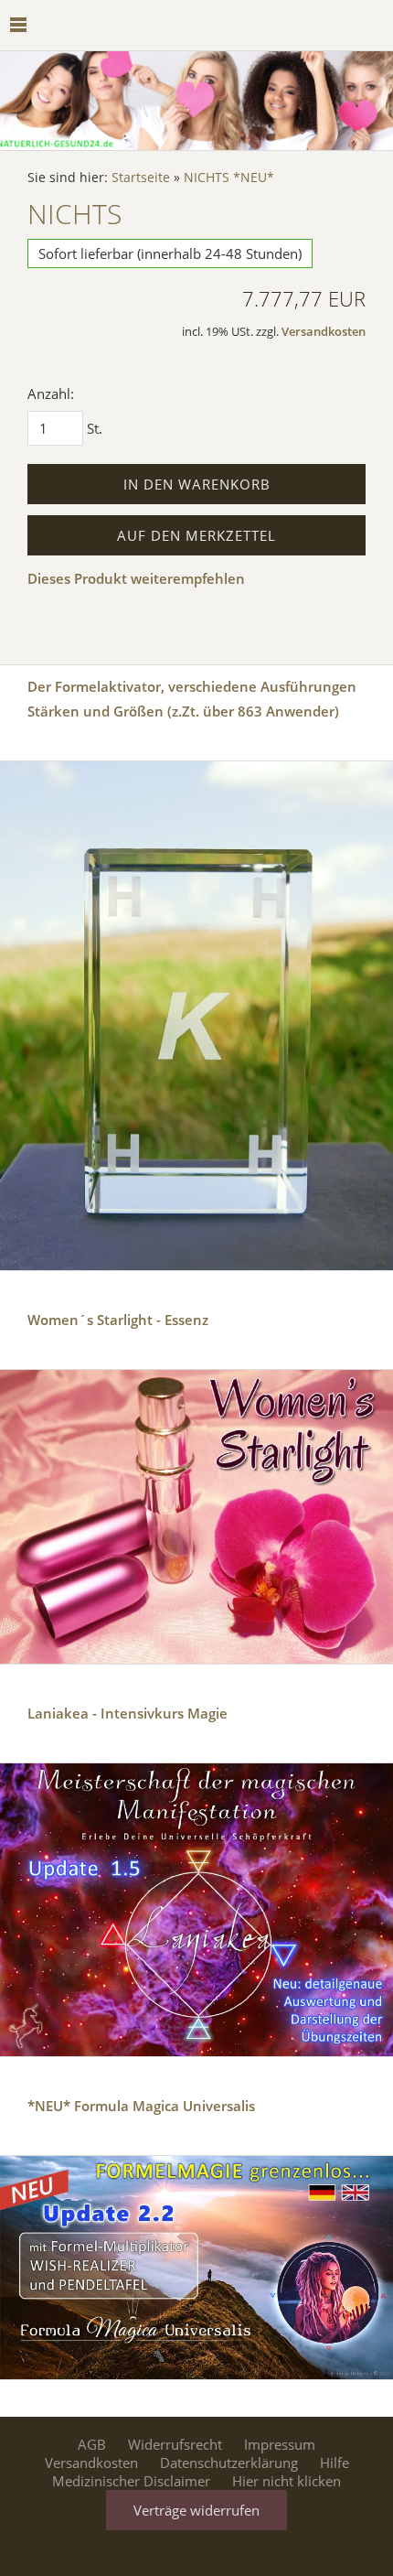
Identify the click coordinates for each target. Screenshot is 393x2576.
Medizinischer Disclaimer (131, 2481)
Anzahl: (51, 393)
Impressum (280, 2444)
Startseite (141, 178)
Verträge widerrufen (196, 2510)
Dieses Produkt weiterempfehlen (136, 578)
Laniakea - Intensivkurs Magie (127, 1713)
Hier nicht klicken (287, 2481)
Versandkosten (324, 332)
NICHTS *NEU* (229, 178)
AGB (92, 2444)
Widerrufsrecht (175, 2444)
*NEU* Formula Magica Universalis (141, 2106)
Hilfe (335, 2463)
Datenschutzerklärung (229, 2463)
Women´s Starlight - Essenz (118, 1320)
